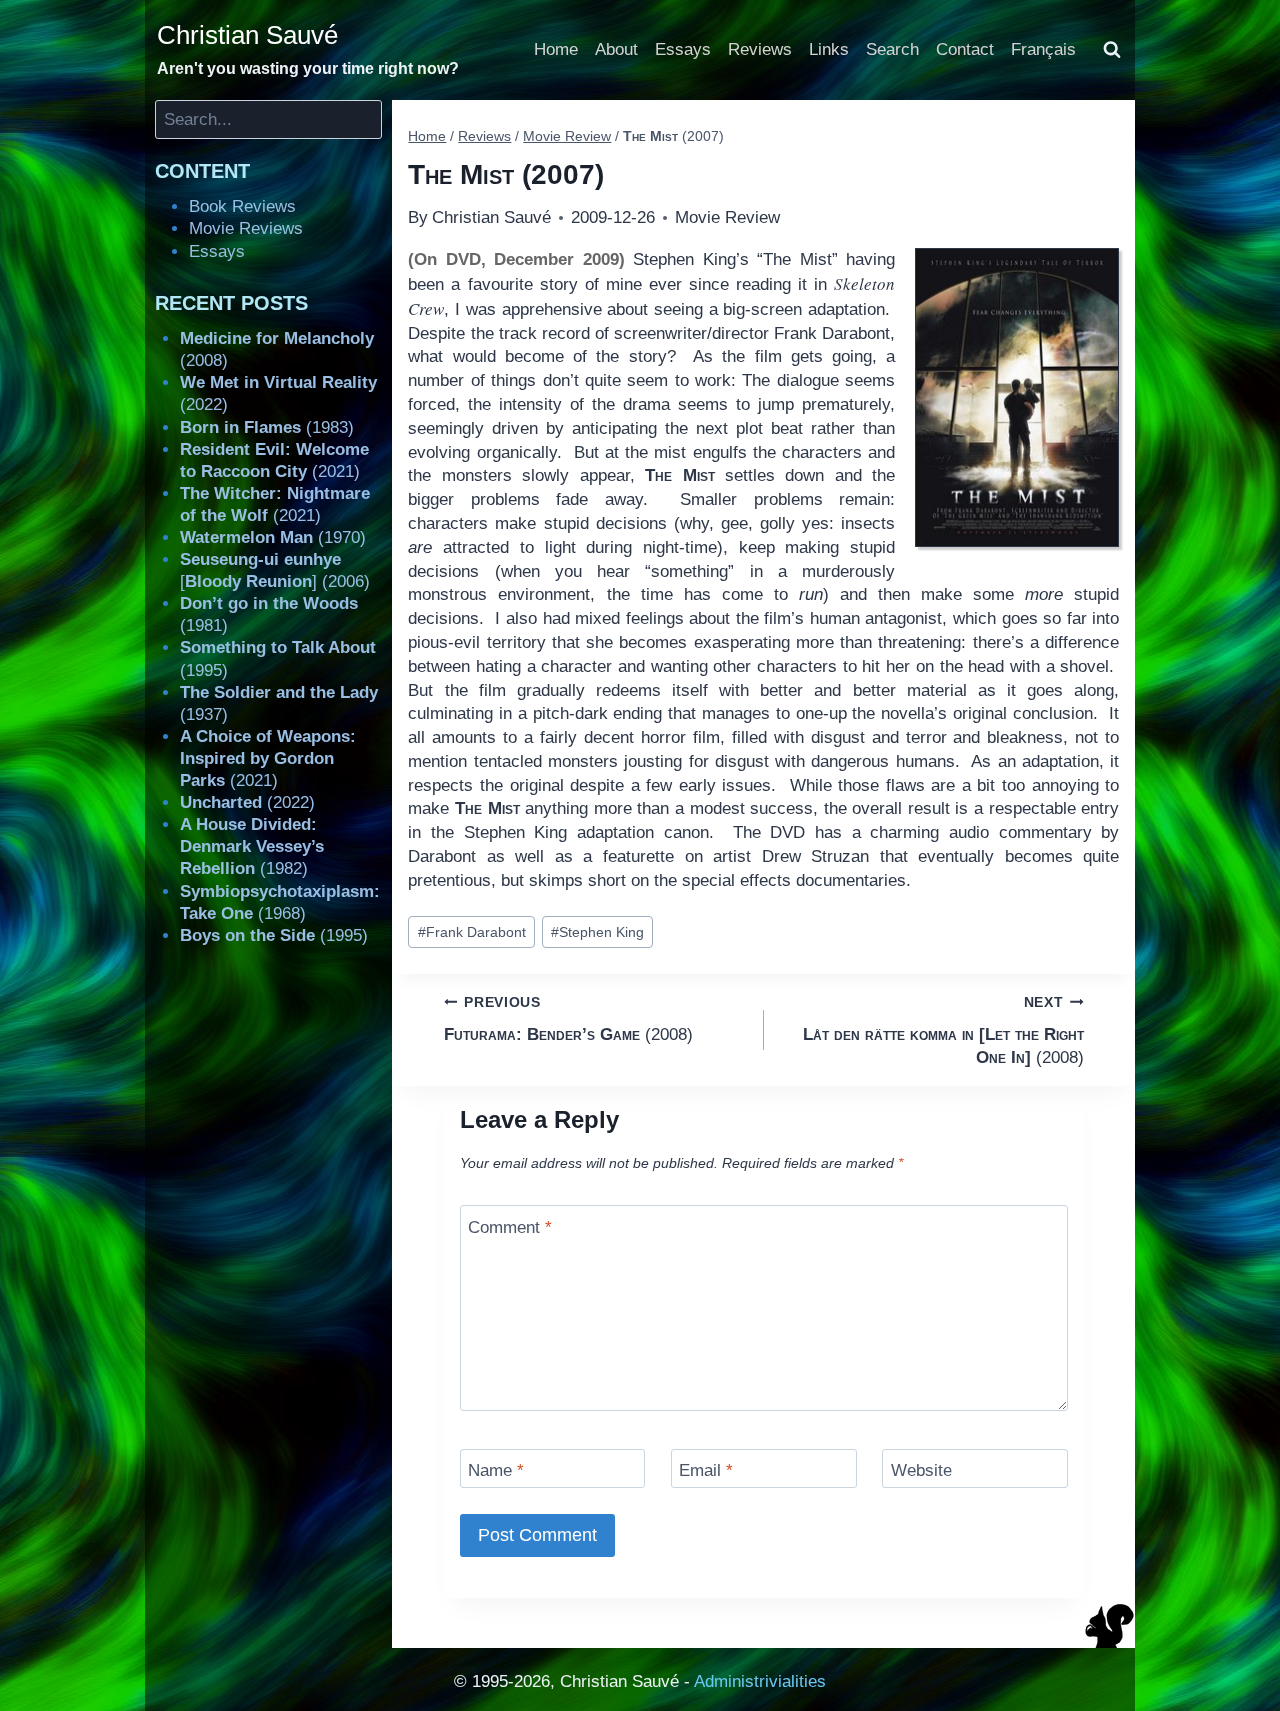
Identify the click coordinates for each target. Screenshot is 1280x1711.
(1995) (274, 935)
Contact (965, 49)
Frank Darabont (472, 932)
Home (556, 49)
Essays (683, 49)
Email (706, 1470)
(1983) (267, 427)
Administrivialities (760, 1681)
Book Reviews (242, 206)
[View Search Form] (1112, 50)
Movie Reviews (246, 228)
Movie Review (727, 217)
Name (496, 1470)
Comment (510, 1226)
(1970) (273, 537)
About (616, 49)
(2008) (568, 1019)
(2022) (247, 802)
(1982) (252, 846)
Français (1043, 49)
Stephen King (597, 932)
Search (892, 49)
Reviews (760, 49)
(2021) (268, 758)
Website (921, 1470)
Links (829, 49)
